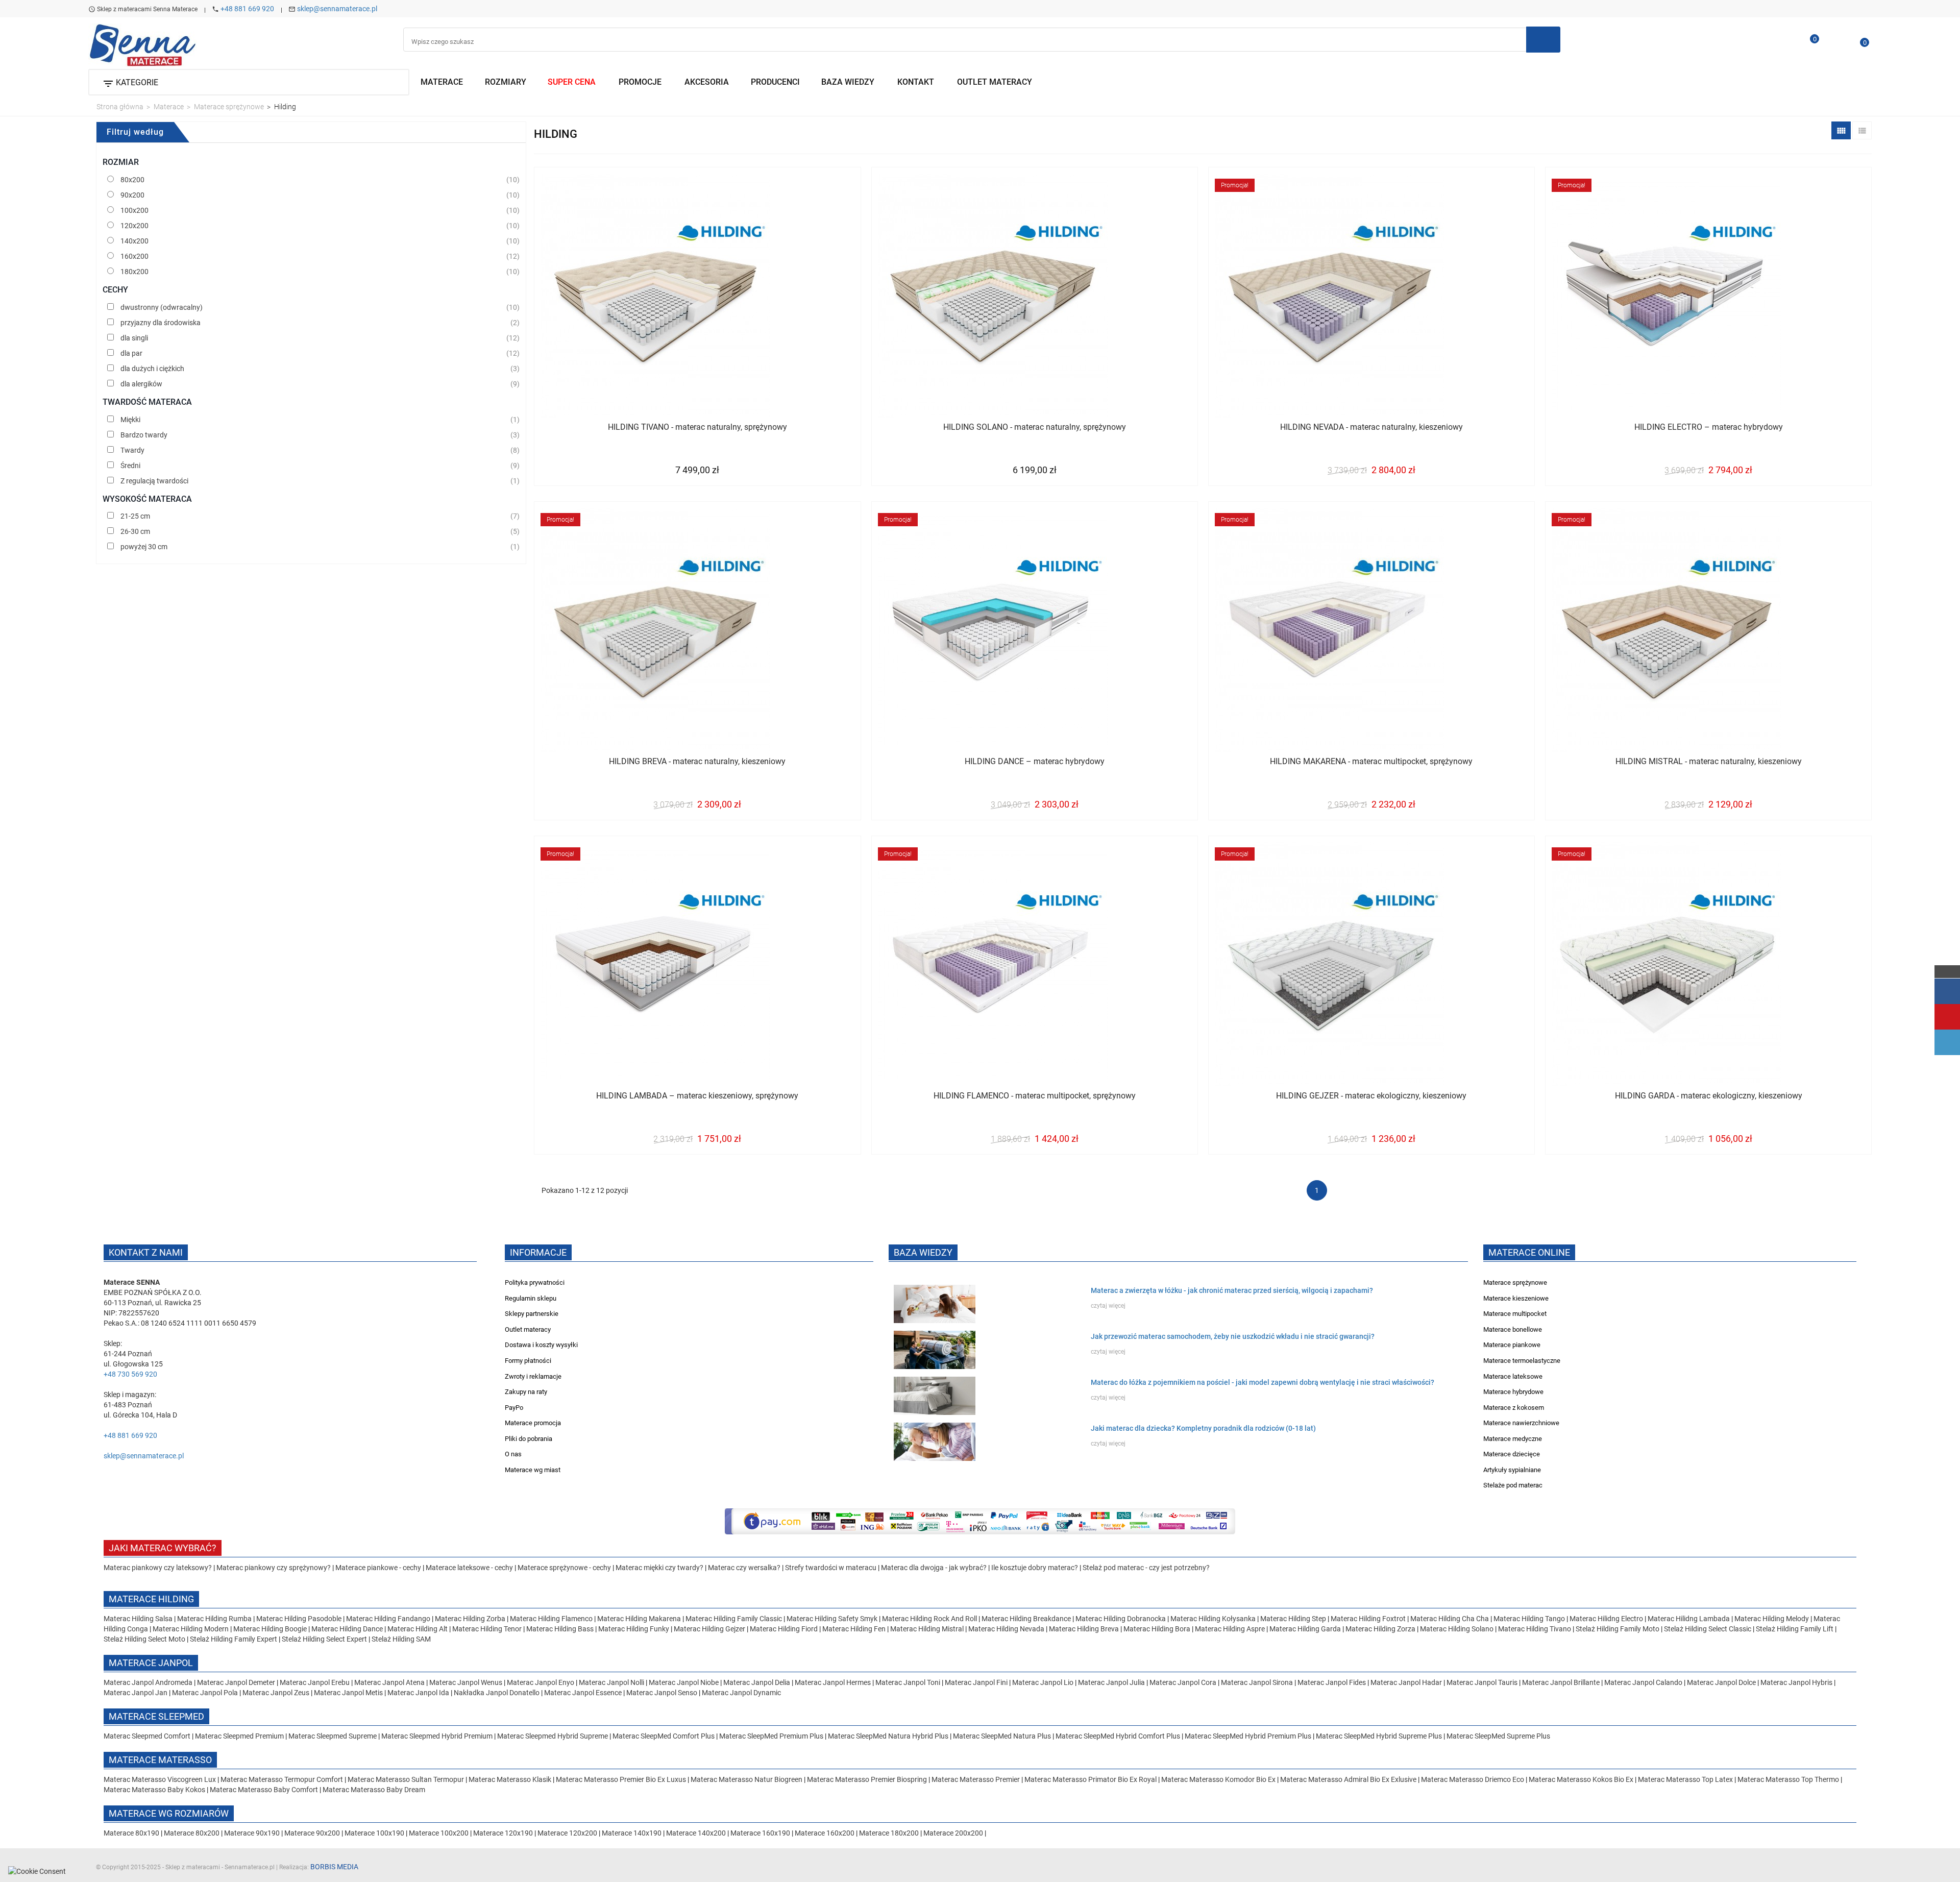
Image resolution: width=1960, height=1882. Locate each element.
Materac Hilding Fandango (389, 1619)
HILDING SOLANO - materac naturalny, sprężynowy (1035, 427)
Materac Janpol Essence (583, 1693)
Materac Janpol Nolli (611, 1682)
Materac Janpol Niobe (684, 1682)
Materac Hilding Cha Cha (1450, 1619)
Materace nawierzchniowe (1521, 1423)
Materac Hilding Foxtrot (1368, 1619)
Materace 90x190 (252, 1833)
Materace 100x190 (374, 1833)
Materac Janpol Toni (908, 1682)
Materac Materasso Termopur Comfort (283, 1779)
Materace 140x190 (632, 1833)
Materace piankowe (1512, 1345)
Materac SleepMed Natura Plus (1002, 1736)
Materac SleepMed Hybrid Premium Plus (1248, 1736)
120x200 (134, 226)
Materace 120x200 (567, 1833)
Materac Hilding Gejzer (709, 1629)
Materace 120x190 (503, 1833)
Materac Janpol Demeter (237, 1682)
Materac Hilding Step (1294, 1619)
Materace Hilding (151, 1599)
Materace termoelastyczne (1522, 1361)
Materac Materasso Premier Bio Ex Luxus (622, 1779)
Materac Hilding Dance (347, 1629)
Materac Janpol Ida (418, 1693)
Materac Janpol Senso (662, 1693)
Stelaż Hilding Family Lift (1795, 1629)
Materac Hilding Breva (1084, 1629)
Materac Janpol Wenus (467, 1682)
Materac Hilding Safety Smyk (833, 1619)
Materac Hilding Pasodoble (300, 1619)
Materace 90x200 (312, 1833)
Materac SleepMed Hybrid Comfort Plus (1118, 1736)
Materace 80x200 (192, 1833)
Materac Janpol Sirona (1257, 1682)
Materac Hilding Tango (1530, 1619)
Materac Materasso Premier (976, 1779)
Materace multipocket (1515, 1314)
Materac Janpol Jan (136, 1693)
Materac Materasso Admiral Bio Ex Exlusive (1349, 1779)
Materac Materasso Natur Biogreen (747, 1779)
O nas (513, 1454)
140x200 (134, 241)
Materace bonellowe (1513, 1329)
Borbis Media (334, 1867)
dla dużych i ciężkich (152, 369)
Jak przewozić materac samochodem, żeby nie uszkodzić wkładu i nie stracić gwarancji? (1233, 1336)
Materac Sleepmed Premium (240, 1736)
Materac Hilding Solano (1457, 1629)
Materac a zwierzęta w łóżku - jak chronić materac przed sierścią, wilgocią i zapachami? (1232, 1290)
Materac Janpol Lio (1043, 1682)
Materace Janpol (151, 1663)
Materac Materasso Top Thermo (1789, 1779)
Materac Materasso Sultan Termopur (407, 1779)
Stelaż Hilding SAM (401, 1639)
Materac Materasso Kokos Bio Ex (1582, 1779)
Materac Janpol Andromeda (149, 1682)
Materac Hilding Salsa (139, 1619)
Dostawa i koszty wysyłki (541, 1345)
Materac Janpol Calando (1643, 1682)
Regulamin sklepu (531, 1298)
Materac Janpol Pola (205, 1693)
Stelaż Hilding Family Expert (234, 1639)
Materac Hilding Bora (1157, 1629)
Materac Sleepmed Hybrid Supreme (553, 1736)
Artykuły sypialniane (1512, 1470)
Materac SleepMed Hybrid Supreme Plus (1379, 1736)
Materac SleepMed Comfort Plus (664, 1736)
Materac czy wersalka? (745, 1568)
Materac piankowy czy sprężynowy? (274, 1568)
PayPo (514, 1408)
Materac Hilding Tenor (487, 1629)
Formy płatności (528, 1361)
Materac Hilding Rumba (215, 1619)
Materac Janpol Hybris (1796, 1682)
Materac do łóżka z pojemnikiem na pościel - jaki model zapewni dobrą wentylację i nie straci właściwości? (1263, 1382)
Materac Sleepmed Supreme (333, 1736)
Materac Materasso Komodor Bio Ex (1219, 1779)
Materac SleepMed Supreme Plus (1498, 1736)
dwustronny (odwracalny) (162, 307)
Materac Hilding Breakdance (1027, 1619)
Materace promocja (533, 1423)
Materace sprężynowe (1515, 1282)
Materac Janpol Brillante (1561, 1682)
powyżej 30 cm (144, 547)
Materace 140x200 (696, 1833)
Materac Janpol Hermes (833, 1682)
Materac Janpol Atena (390, 1682)
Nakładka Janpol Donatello (497, 1693)
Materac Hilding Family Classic (734, 1619)
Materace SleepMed (156, 1716)
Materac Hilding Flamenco (552, 1619)
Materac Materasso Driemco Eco (1473, 1779)
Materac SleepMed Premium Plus (771, 1736)
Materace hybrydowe (1513, 1392)
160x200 (134, 256)
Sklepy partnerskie (532, 1314)
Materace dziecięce (1512, 1454)
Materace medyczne (1513, 1439)
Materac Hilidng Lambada (1689, 1619)
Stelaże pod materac (1513, 1485)
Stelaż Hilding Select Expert (325, 1639)
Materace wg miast (533, 1470)
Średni (130, 466)
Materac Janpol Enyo (541, 1682)
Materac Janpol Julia (1111, 1682)
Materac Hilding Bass (560, 1629)
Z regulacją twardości (154, 481)
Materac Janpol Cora (1183, 1682)
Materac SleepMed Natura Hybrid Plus (888, 1736)
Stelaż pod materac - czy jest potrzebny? (1146, 1568)
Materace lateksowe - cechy (469, 1568)
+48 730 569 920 (130, 1374)
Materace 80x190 (131, 1833)
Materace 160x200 (825, 1833)
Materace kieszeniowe (1516, 1298)
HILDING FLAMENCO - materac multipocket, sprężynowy (1035, 1096)
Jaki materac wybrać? (163, 1548)
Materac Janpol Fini (976, 1682)
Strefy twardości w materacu (831, 1568)
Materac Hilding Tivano (1535, 1629)
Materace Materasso (160, 1760)
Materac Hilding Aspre (1230, 1629)
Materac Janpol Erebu (315, 1682)
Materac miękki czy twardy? (659, 1568)
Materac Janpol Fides (1332, 1682)
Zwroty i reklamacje (533, 1376)
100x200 (134, 210)
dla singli (134, 338)
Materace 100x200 (439, 1833)
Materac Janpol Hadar (1406, 1682)
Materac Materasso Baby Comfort (265, 1790)
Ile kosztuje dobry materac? (1035, 1568)
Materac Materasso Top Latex (1686, 1779)
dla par (131, 353)
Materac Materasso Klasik (511, 1779)
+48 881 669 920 (247, 9)
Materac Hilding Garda (1305, 1629)
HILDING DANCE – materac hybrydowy (1035, 761)
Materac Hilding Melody (1772, 1619)
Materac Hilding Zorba (471, 1619)
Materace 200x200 (953, 1833)
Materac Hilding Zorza (1380, 1629)
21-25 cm (135, 516)
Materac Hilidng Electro (1607, 1619)
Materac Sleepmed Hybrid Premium (437, 1736)
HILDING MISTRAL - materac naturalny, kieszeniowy (1709, 761)
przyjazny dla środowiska (161, 323)
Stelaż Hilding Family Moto (1618, 1629)
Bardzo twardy (144, 435)
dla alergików (141, 384)
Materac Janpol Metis (348, 1693)
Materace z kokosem (1514, 1408)
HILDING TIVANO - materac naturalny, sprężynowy (697, 427)
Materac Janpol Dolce (1721, 1682)
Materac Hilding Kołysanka (1214, 1619)
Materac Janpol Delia (757, 1682)
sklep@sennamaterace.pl (337, 9)
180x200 (134, 272)
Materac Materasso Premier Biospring (868, 1779)
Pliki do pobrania (529, 1439)
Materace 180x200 (889, 1833)
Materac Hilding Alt (418, 1629)
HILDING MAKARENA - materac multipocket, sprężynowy (1371, 761)
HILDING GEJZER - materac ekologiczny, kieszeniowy (1371, 1096)
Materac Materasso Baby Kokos (155, 1790)
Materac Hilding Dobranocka (1121, 1619)
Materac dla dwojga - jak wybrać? (934, 1568)
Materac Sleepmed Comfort (148, 1736)
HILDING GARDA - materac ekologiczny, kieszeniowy (1709, 1096)
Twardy (132, 450)
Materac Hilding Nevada (1006, 1629)
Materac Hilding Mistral (927, 1629)
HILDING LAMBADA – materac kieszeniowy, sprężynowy (697, 1096)
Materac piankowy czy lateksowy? (158, 1568)
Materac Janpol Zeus (276, 1693)
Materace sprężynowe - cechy (564, 1568)
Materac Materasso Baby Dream (374, 1790)
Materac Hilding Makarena (640, 1619)
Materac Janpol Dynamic (741, 1693)
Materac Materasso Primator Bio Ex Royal (1091, 1779)
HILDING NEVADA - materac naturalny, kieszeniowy (1371, 427)
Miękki (130, 420)
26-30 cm (135, 531)
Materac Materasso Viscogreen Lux (161, 1779)
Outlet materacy (528, 1329)
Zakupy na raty (526, 1392)
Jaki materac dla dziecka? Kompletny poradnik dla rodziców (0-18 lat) (1203, 1428)
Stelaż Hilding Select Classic (1708, 1629)
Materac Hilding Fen (854, 1629)
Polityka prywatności (535, 1282)
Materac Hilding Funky (634, 1629)
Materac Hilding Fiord (784, 1629)
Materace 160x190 (760, 1833)
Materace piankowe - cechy (378, 1568)
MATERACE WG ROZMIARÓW (169, 1813)
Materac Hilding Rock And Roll (930, 1619)
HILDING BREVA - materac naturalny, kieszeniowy (697, 761)
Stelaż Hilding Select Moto (145, 1639)
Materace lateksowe (1513, 1376)
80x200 (132, 180)
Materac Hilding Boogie (270, 1629)
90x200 (132, 195)
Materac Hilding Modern (191, 1629)
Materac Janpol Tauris (1482, 1682)
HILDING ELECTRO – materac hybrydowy (1709, 427)
